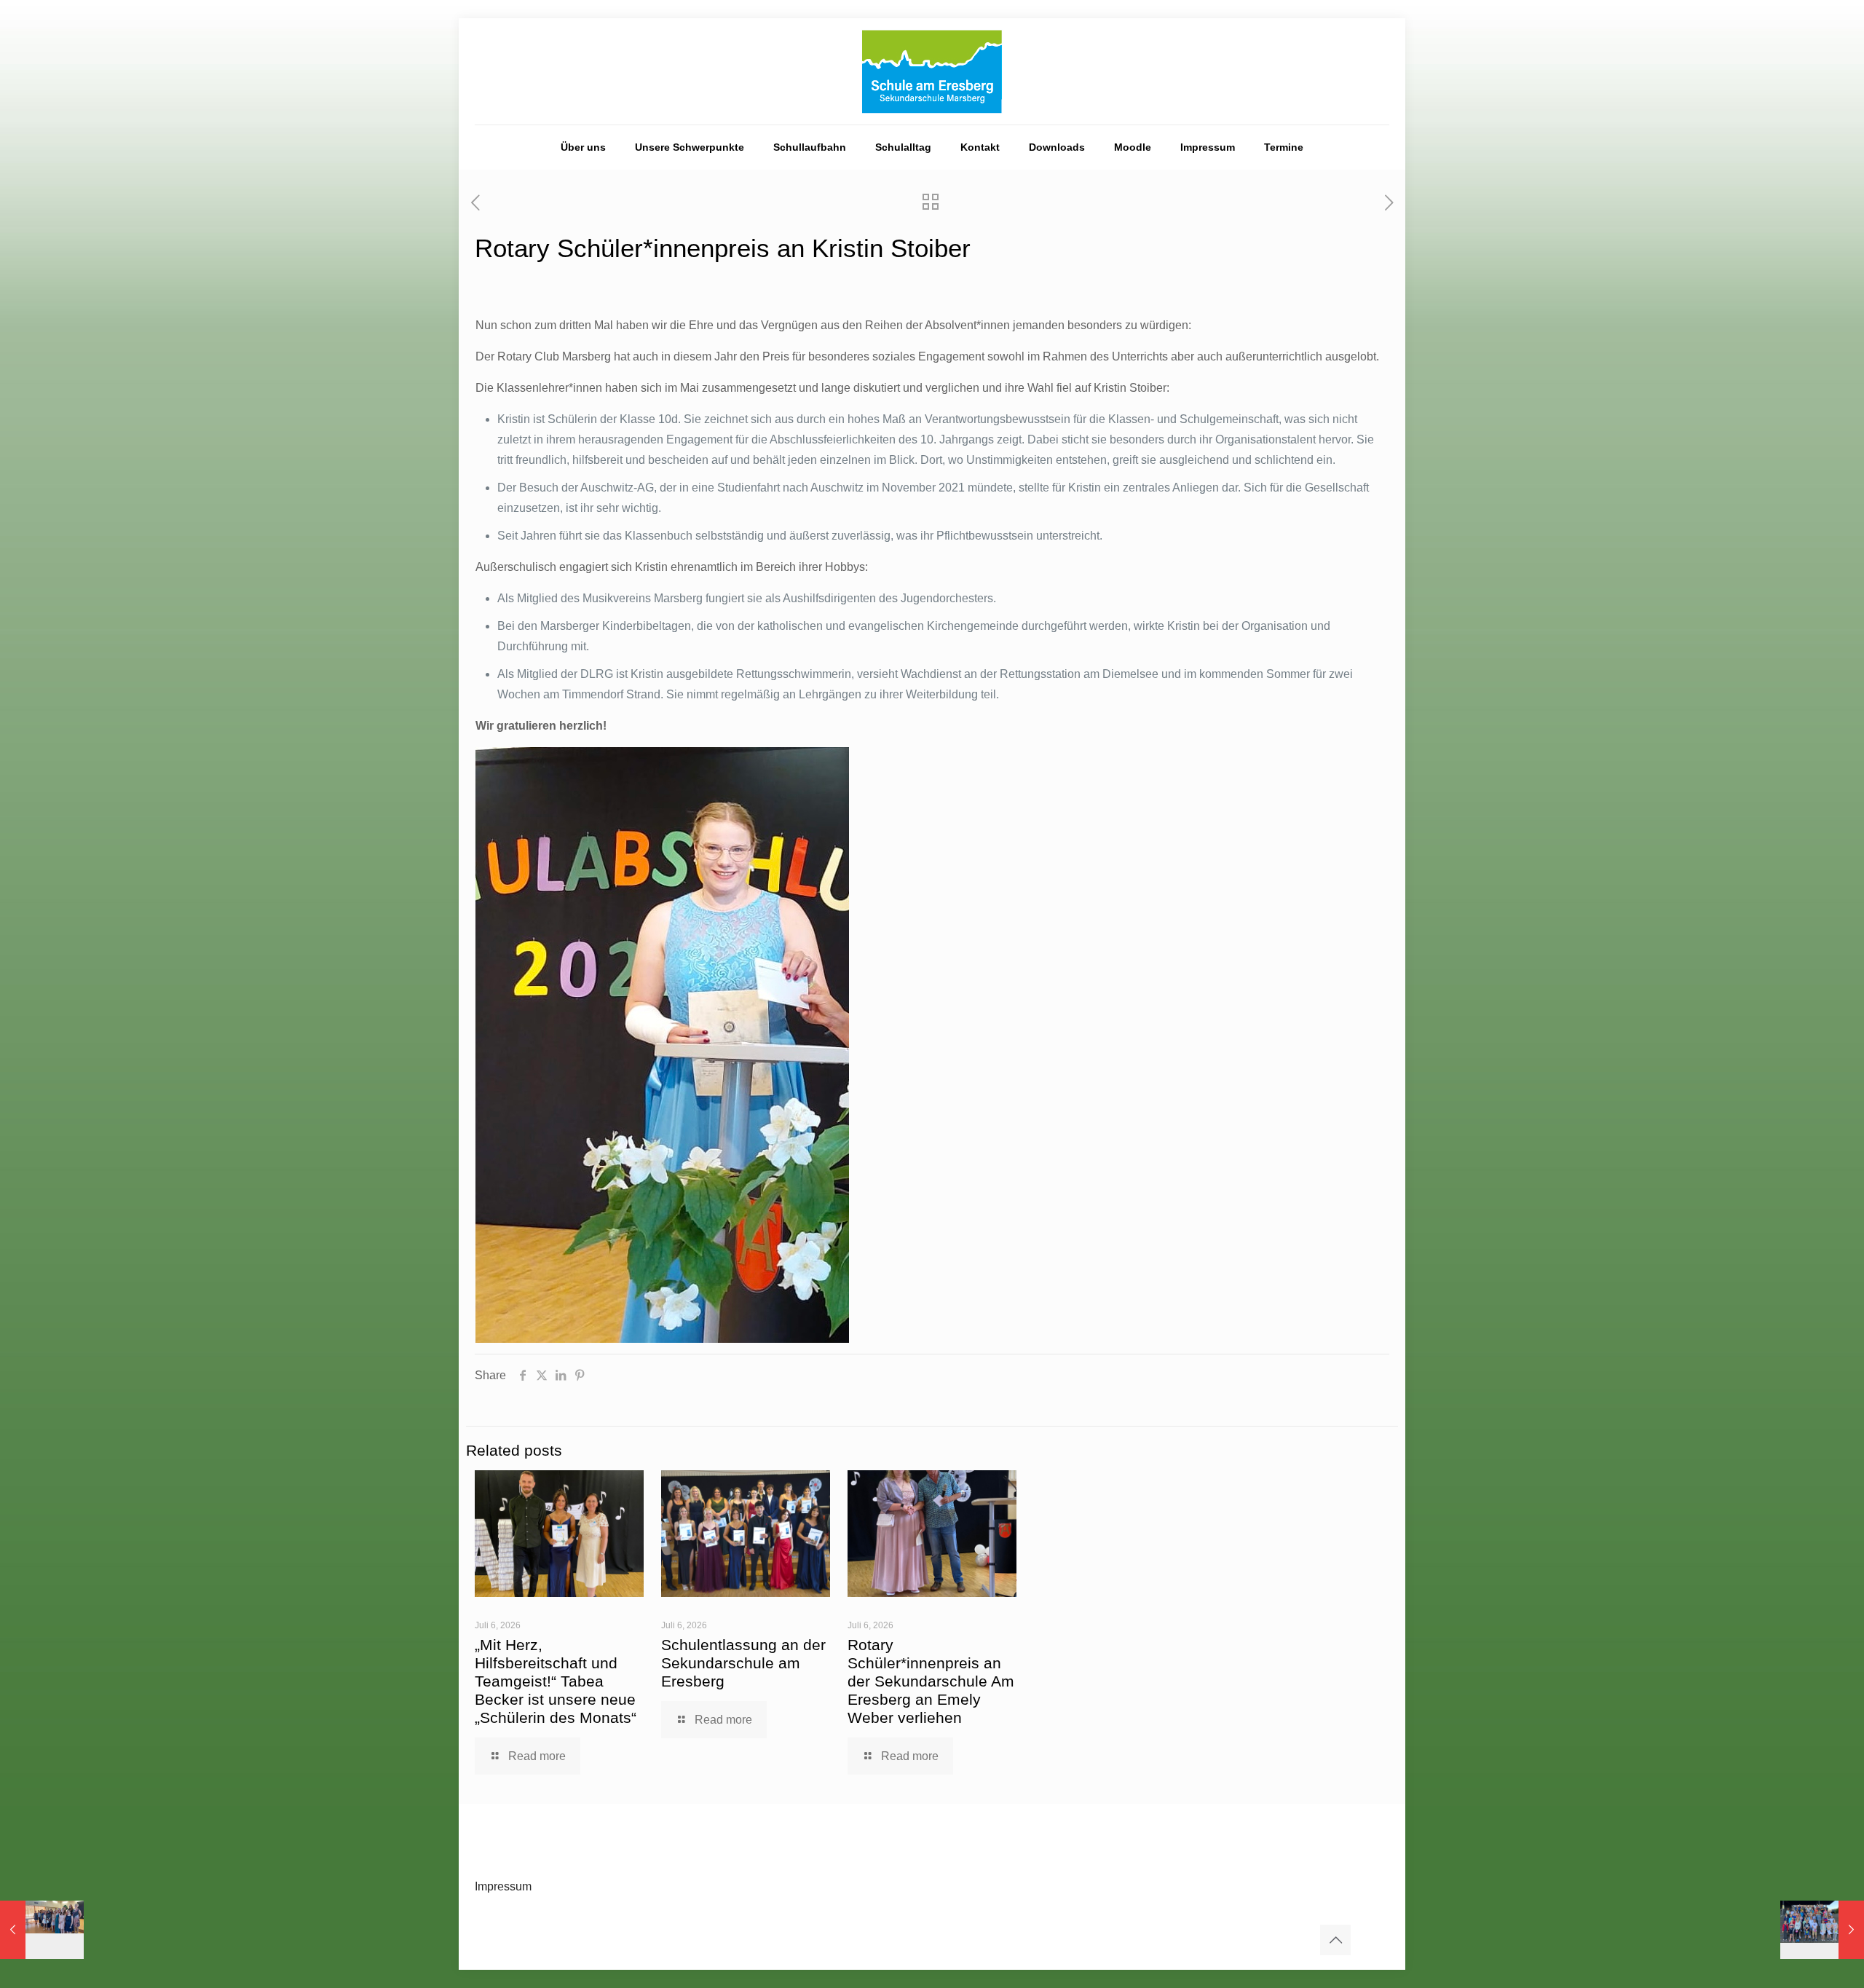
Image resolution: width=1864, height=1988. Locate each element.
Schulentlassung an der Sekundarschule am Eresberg (743, 1663)
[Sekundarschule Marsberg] (932, 71)
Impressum (503, 1886)
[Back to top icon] (1335, 1940)
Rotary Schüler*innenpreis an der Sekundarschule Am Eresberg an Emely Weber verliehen (931, 1681)
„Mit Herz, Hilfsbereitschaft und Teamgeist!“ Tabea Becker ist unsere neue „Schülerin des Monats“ (556, 1681)
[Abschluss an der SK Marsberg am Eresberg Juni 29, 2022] (42, 1930)
